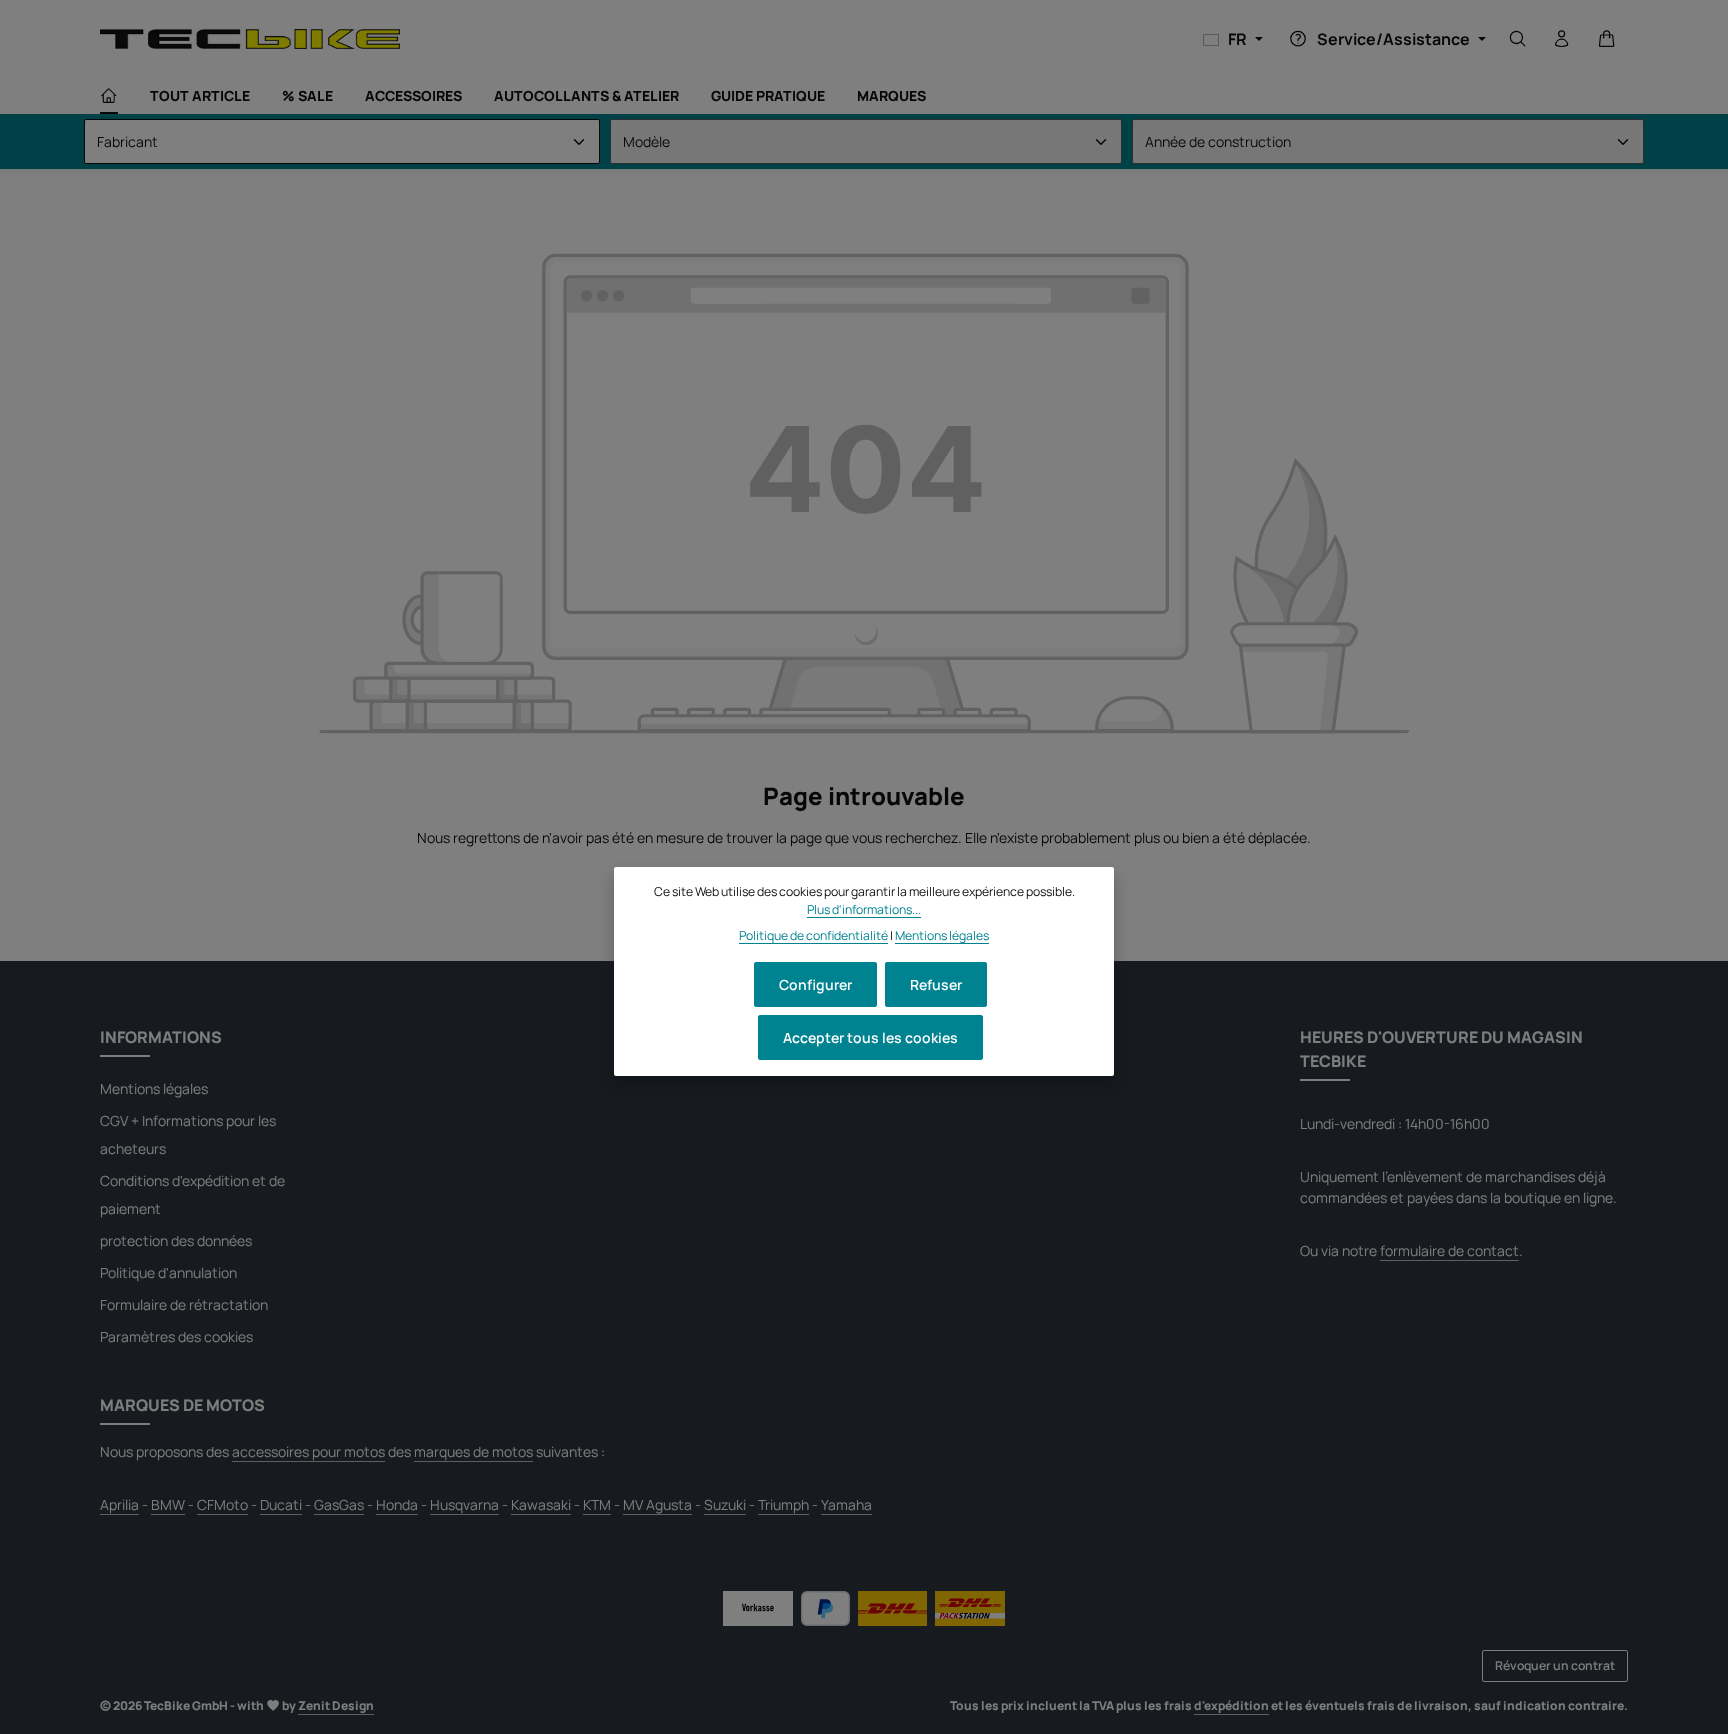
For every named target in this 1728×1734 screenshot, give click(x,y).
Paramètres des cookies (176, 1336)
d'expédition (1231, 1705)
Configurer (815, 984)
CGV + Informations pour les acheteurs (188, 1134)
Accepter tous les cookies (870, 1037)
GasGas (339, 1504)
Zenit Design (336, 1705)
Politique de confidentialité (813, 936)
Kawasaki (541, 1504)
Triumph (783, 1504)
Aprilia (119, 1504)
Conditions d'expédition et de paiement (192, 1194)
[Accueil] (109, 96)
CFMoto (222, 1504)
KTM (597, 1504)
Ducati (281, 1504)
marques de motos (473, 1451)
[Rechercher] (1518, 39)
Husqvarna (464, 1504)
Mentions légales (154, 1088)
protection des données (176, 1240)
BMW (168, 1504)
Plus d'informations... (864, 909)
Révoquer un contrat (1555, 1665)
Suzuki (725, 1504)
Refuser (936, 984)
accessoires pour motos (308, 1451)
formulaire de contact (1449, 1250)
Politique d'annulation (168, 1272)
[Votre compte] (1562, 39)
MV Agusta (657, 1504)
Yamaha (846, 1504)
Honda (397, 1504)
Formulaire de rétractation (184, 1304)
